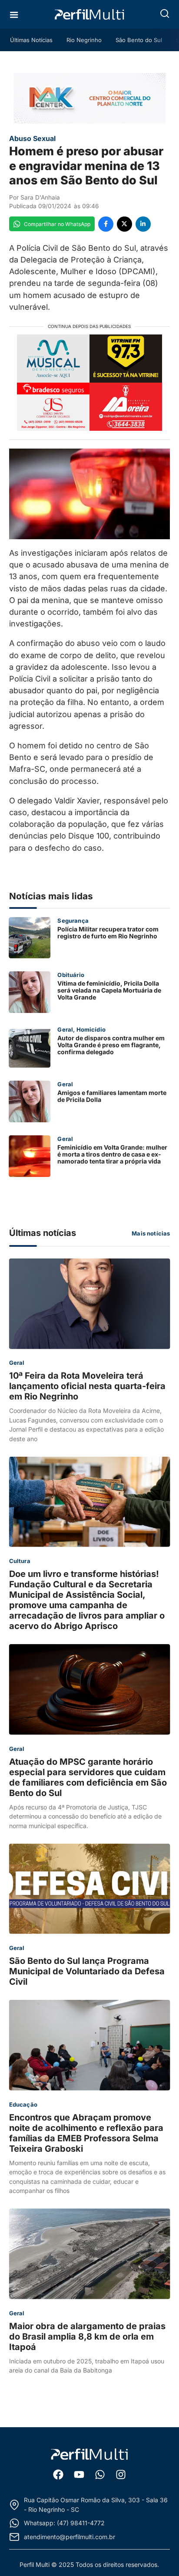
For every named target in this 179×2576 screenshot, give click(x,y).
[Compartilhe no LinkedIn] (143, 224)
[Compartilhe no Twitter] (124, 224)
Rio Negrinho (84, 40)
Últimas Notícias (31, 40)
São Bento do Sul (139, 40)
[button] (165, 13)
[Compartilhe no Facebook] (106, 224)
